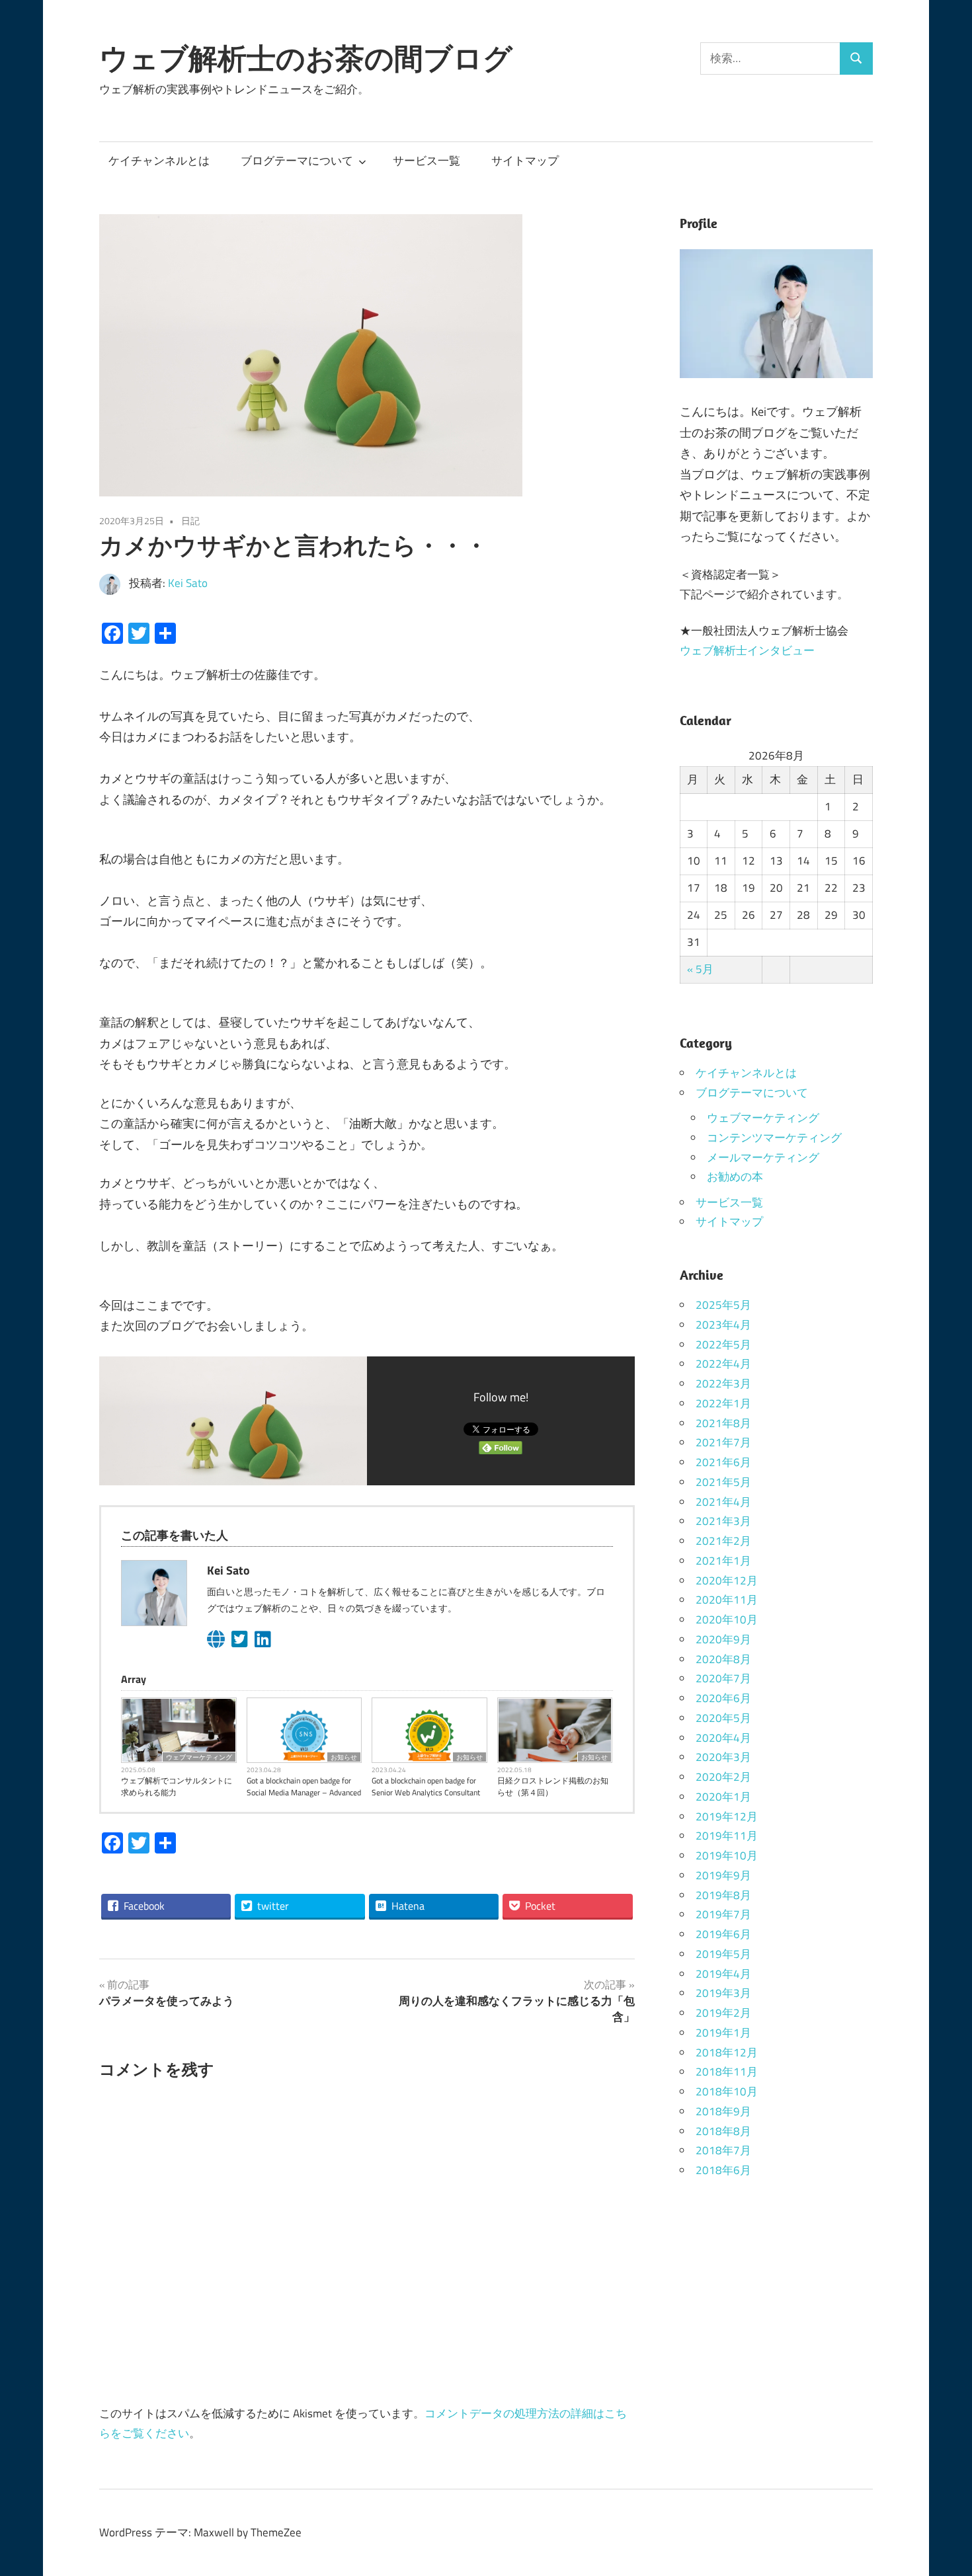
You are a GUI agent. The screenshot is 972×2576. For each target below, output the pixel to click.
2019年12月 (727, 1816)
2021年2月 (723, 1541)
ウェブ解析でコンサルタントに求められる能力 (177, 1787)
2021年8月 (723, 1423)
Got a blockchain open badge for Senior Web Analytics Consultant (426, 1787)
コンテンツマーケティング (774, 1138)
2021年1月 (723, 1561)
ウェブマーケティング (199, 1757)
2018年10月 (727, 2091)
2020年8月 (723, 1659)
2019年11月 (727, 1836)
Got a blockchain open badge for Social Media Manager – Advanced (304, 1787)
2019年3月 (723, 1993)
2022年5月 (723, 1345)
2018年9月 (723, 2111)
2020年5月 (723, 1718)
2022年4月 (723, 1364)
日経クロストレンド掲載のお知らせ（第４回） (553, 1787)
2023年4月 (723, 1325)
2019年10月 (727, 1855)
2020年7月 (723, 1678)
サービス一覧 (426, 161)
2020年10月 (727, 1620)
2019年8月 (723, 1895)
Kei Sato (188, 583)
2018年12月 (727, 2052)
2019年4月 (723, 1974)
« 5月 (700, 969)
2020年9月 (723, 1639)
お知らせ (344, 1757)
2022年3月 (723, 1384)
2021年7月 (723, 1442)
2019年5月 (723, 1954)
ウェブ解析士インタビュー (747, 650)
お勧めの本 (735, 1177)
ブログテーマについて (297, 161)
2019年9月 (723, 1875)
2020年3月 (723, 1757)
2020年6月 (723, 1698)
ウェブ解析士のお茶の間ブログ (306, 58)
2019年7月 (723, 1914)
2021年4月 (723, 1502)
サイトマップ (525, 161)
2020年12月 (727, 1581)
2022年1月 (723, 1403)
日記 (190, 521)
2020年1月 (723, 1797)
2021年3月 (723, 1521)
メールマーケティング (763, 1157)
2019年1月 (723, 2033)
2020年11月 (727, 1600)
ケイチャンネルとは (159, 161)
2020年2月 (723, 1777)
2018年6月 (723, 2170)
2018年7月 (723, 2150)
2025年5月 (723, 1305)
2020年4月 (723, 1738)
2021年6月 (723, 1462)
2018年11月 (727, 2072)
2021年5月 (723, 1482)
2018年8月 (723, 2131)
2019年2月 (723, 2013)
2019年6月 (723, 1934)
